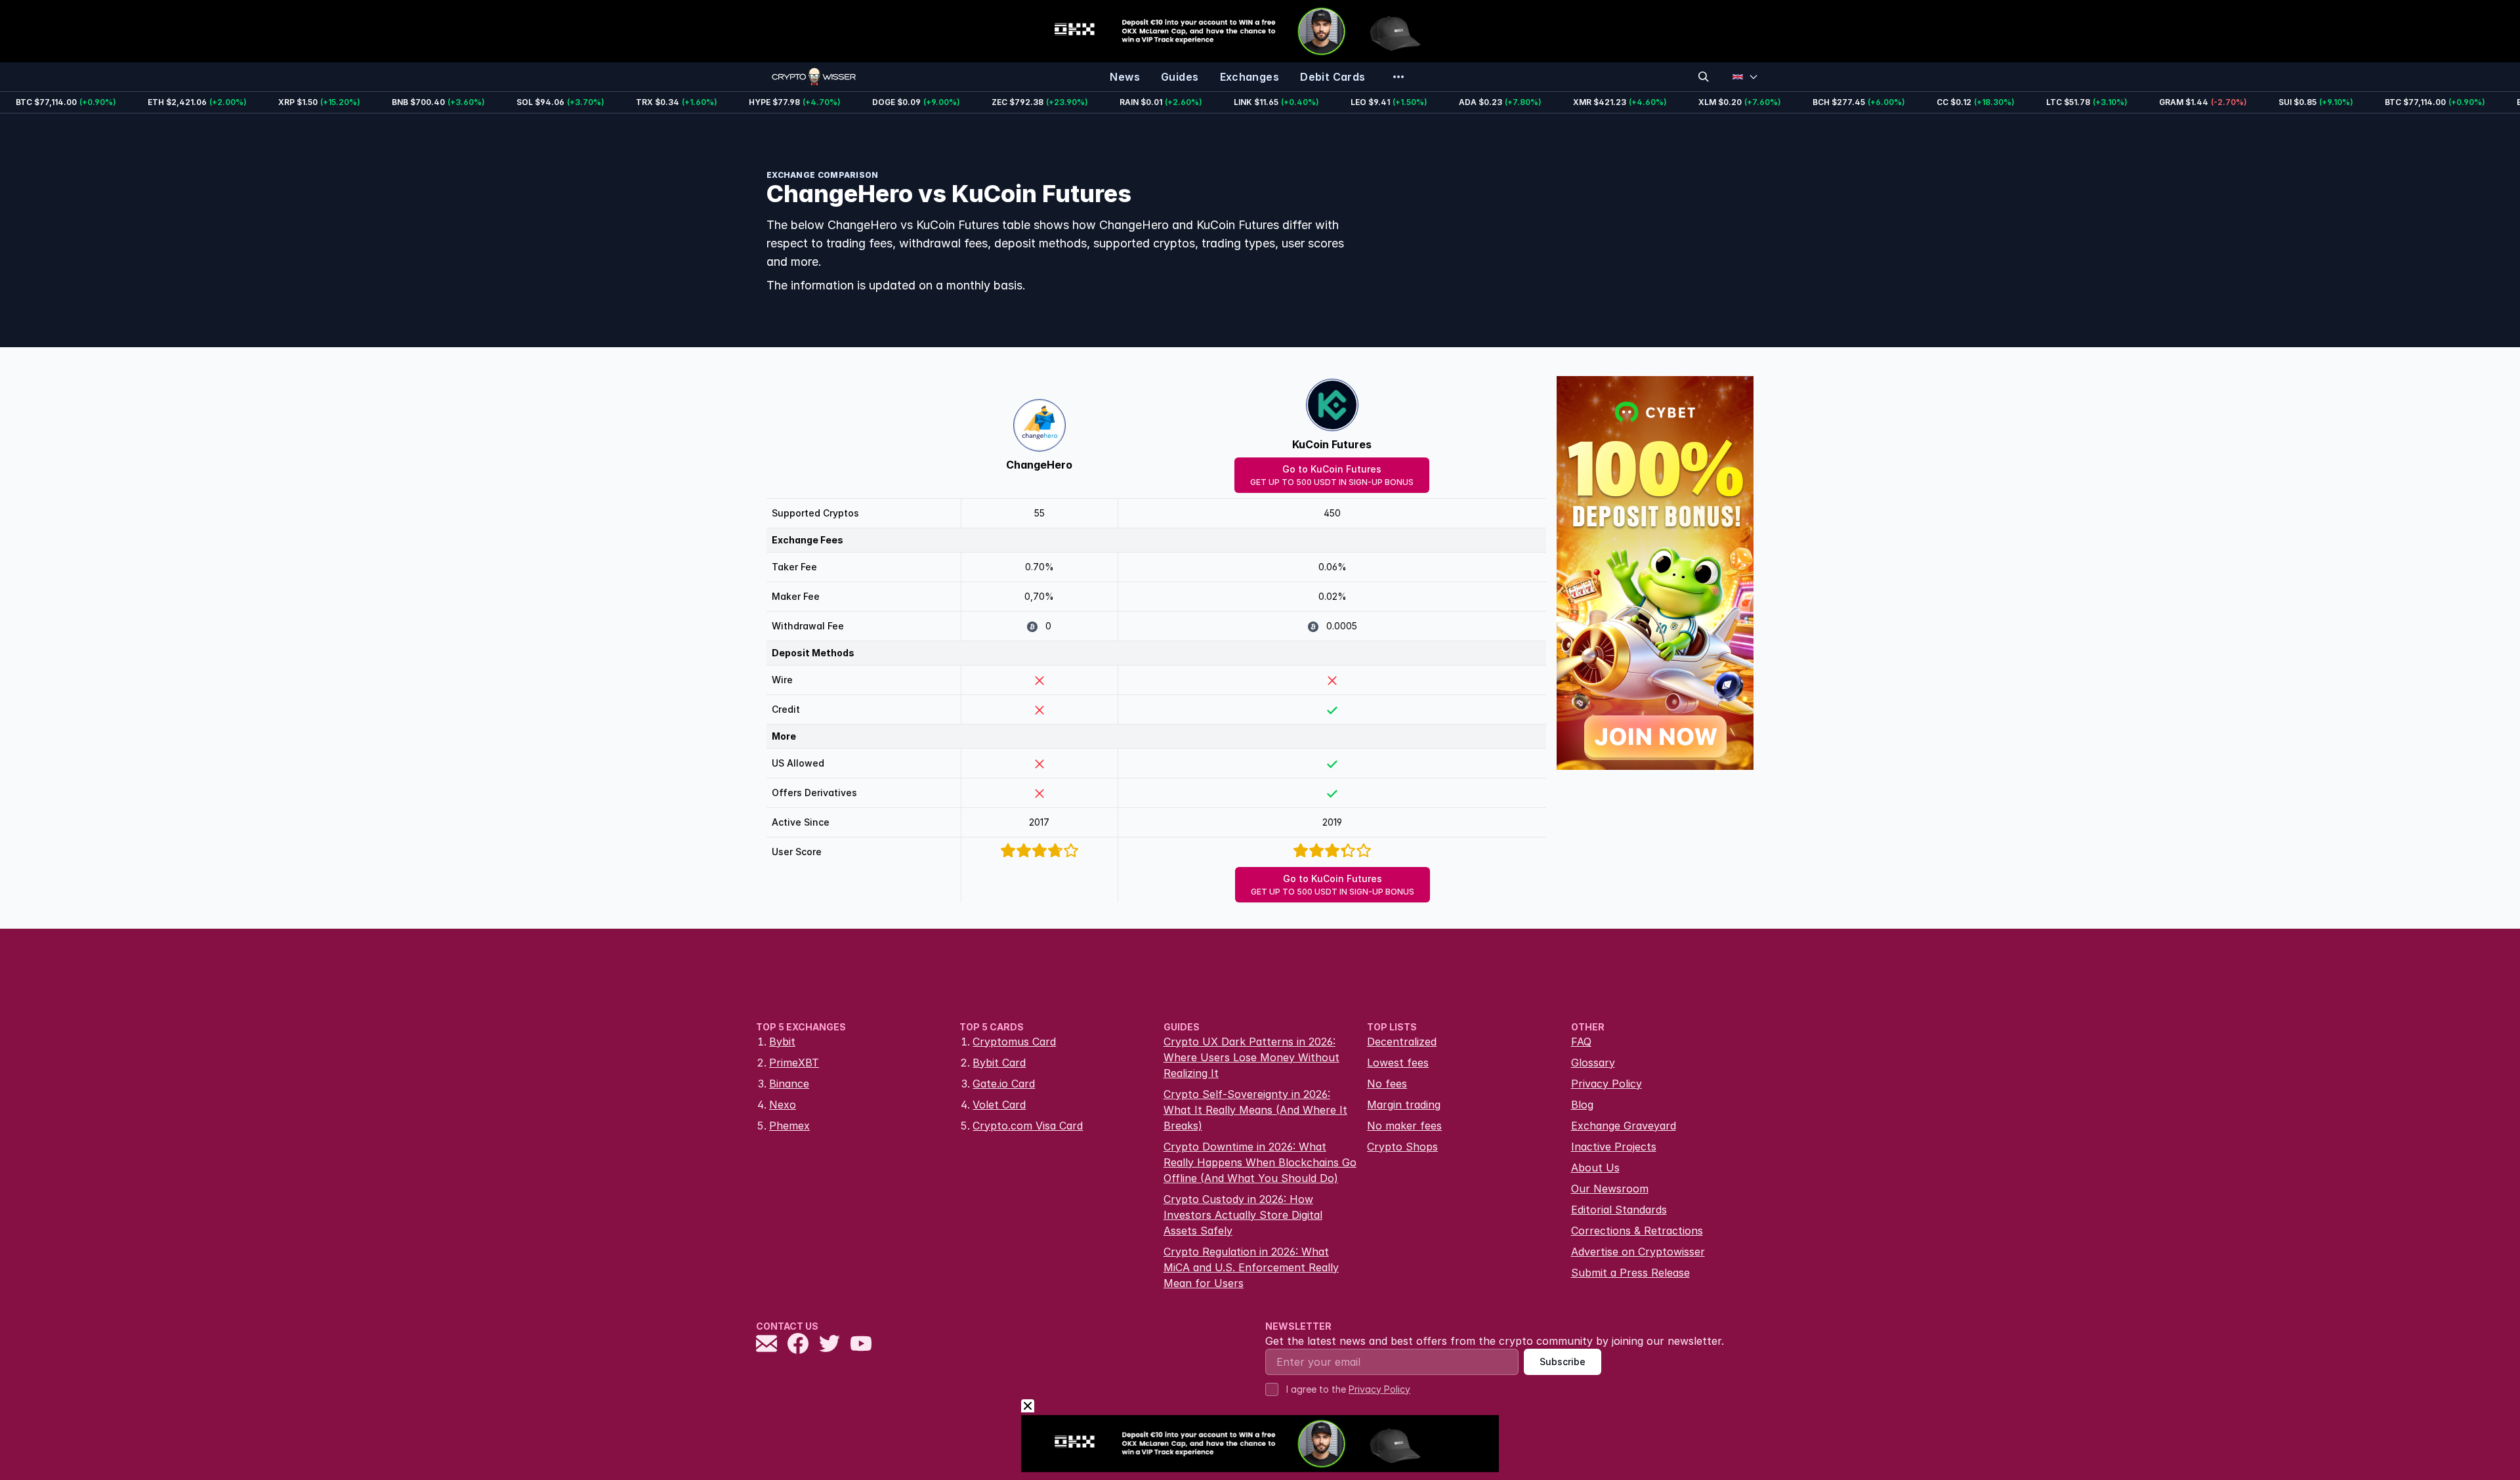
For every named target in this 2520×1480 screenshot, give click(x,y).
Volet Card (999, 1105)
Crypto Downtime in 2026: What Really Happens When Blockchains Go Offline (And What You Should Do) (1260, 1162)
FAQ (1581, 1042)
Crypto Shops (1402, 1147)
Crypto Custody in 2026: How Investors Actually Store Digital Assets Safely (1243, 1215)
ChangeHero (1039, 465)
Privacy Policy (1606, 1084)
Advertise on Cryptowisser (1638, 1252)
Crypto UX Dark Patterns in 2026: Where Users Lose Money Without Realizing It (1251, 1057)
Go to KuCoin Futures (1332, 475)
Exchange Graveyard (1624, 1126)
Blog (1582, 1105)
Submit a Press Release (1630, 1273)
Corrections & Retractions (1637, 1231)
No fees (1387, 1084)
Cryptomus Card (1014, 1042)
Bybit (782, 1042)
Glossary (1593, 1063)
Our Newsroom (1610, 1189)
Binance (789, 1084)
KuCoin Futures (1332, 444)
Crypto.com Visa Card (1028, 1126)
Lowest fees (1398, 1063)
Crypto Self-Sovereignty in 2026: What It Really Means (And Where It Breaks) (1255, 1110)
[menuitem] (1125, 77)
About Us (1595, 1168)
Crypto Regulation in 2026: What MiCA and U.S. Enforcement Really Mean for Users (1251, 1267)
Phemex (789, 1126)
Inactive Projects (1614, 1147)
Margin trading (1404, 1105)
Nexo (783, 1105)
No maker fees (1404, 1126)
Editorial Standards (1619, 1210)
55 (1039, 513)
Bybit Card (999, 1063)
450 (1332, 513)
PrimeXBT (794, 1063)
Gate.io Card (1004, 1084)
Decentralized (1402, 1042)
